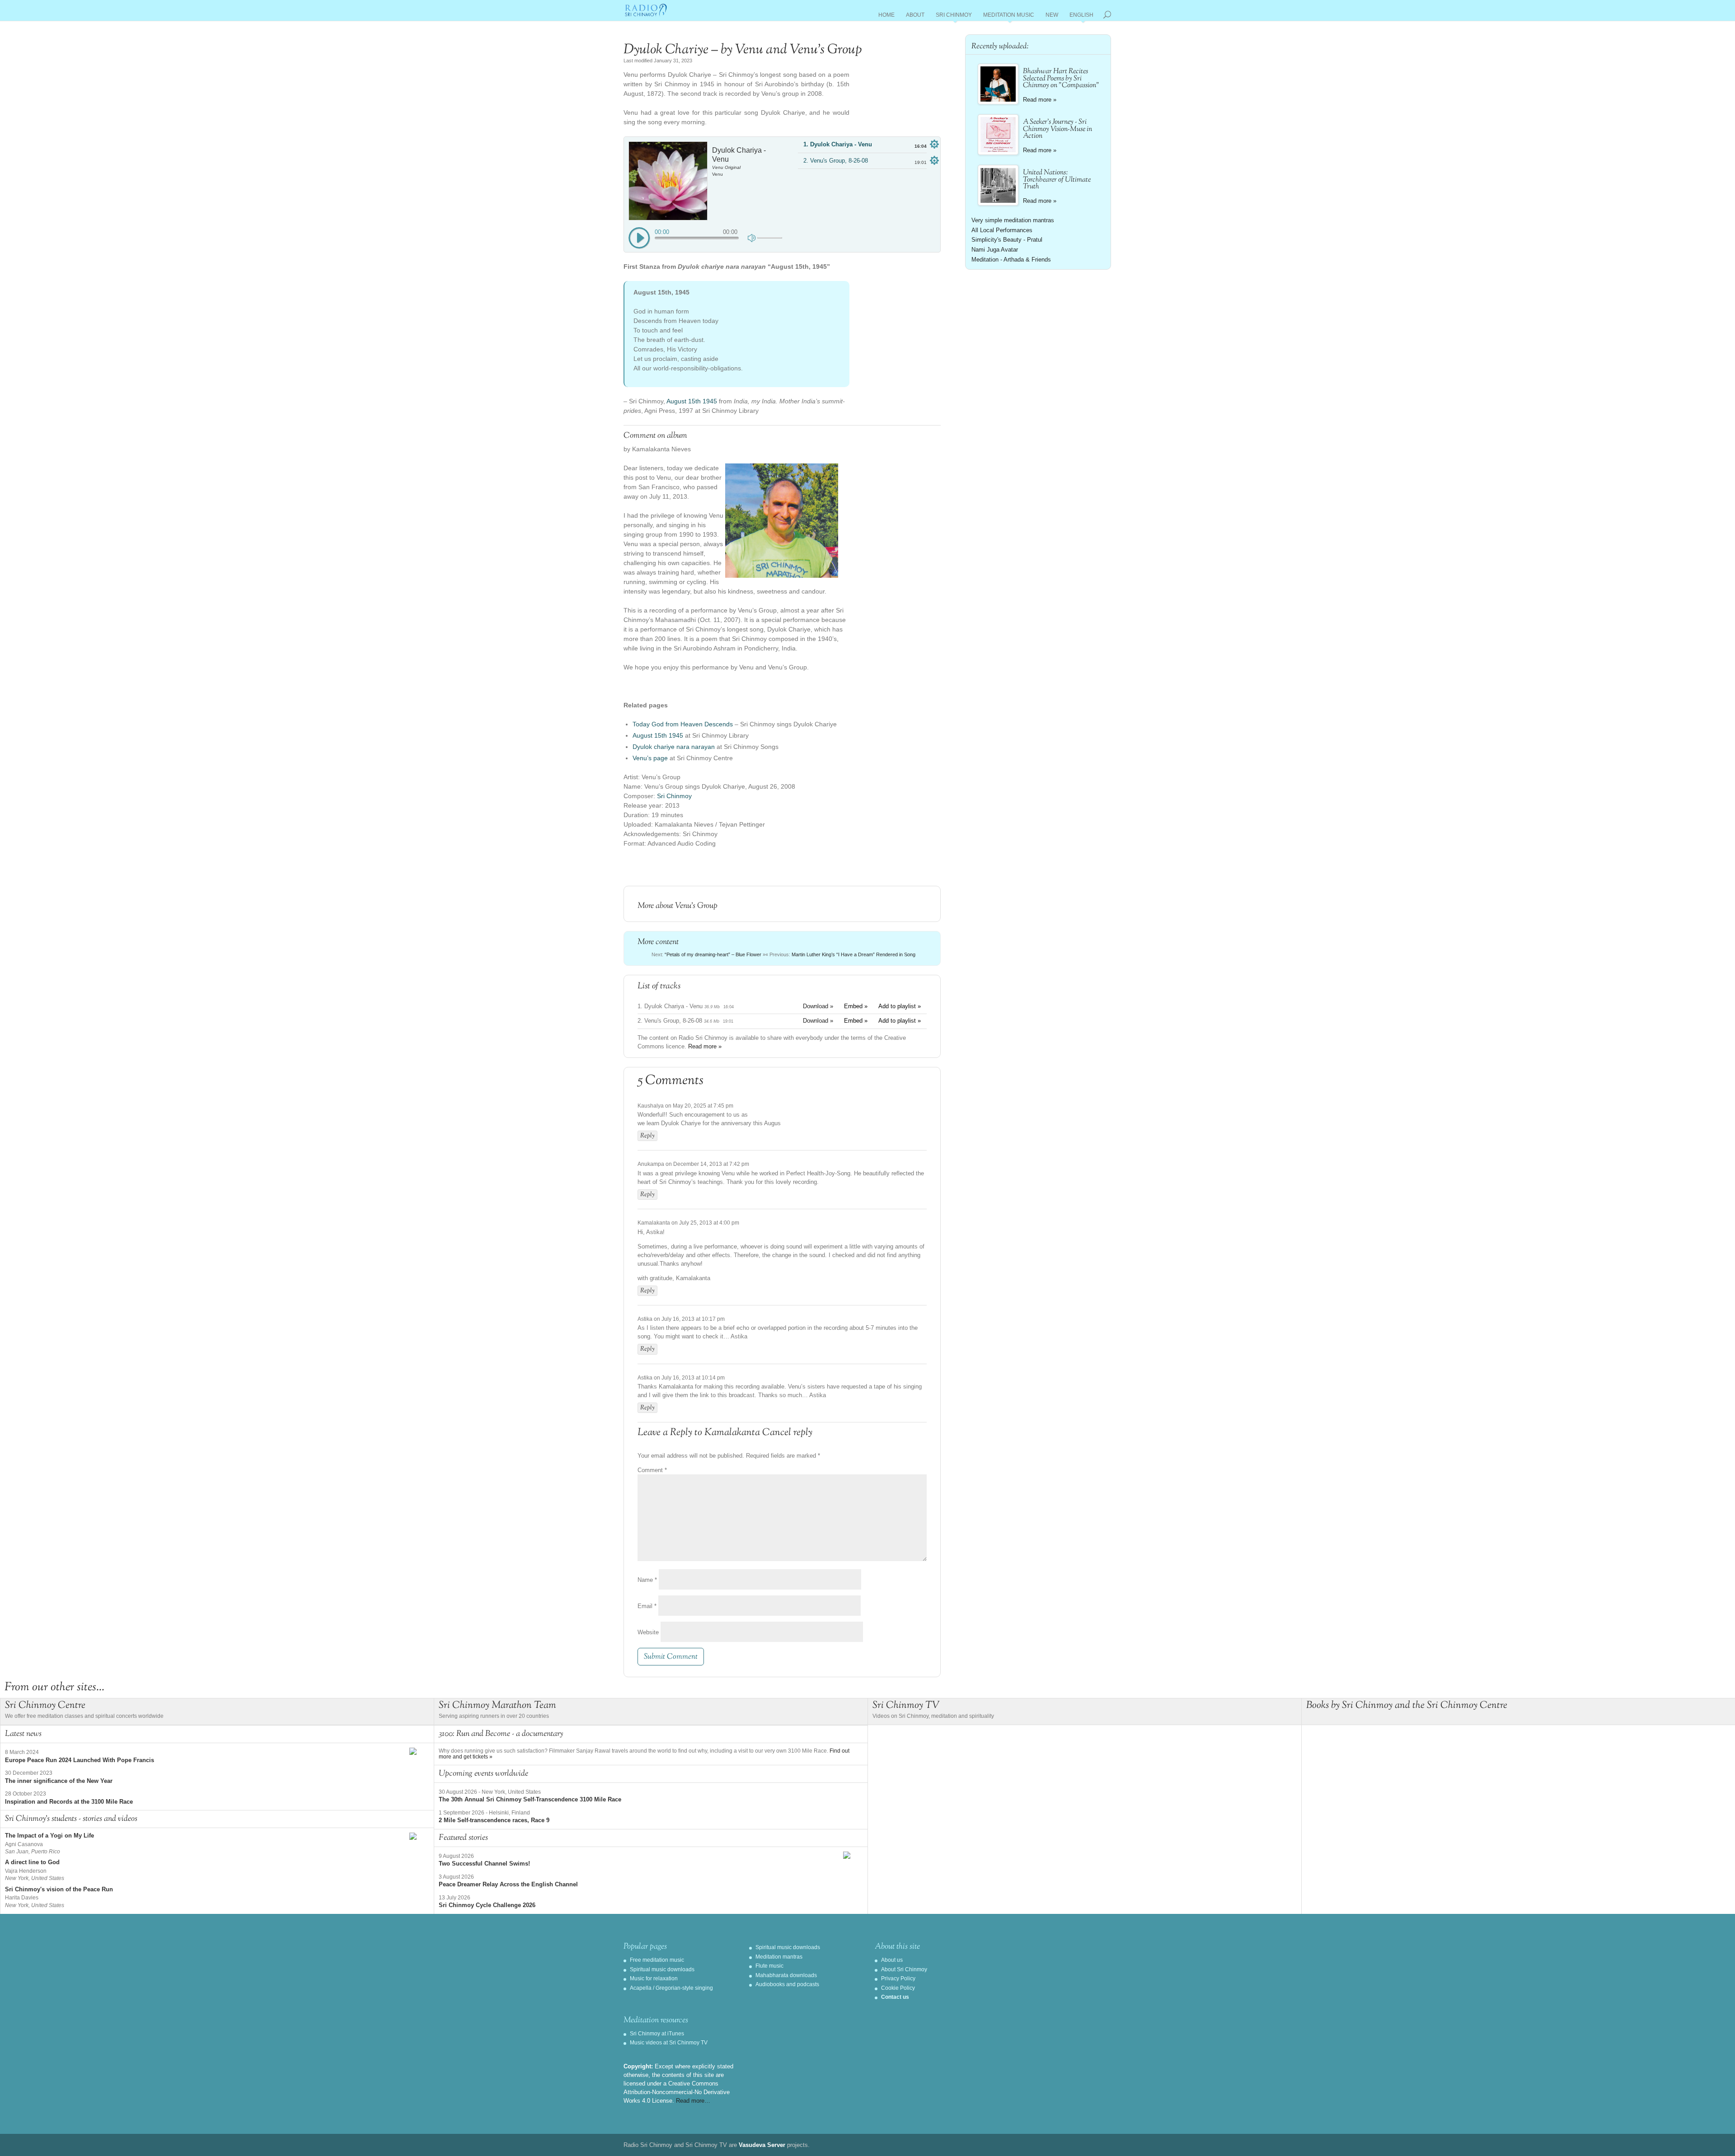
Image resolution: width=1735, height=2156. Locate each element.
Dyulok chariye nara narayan (674, 747)
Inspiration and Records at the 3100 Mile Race (69, 1802)
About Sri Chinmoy (904, 1969)
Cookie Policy (898, 1988)
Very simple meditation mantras (1013, 220)
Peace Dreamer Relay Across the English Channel (508, 1884)
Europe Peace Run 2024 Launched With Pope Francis (80, 1760)
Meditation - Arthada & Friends (1011, 260)
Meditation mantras (779, 1957)
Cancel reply (787, 1433)
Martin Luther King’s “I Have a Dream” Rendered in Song (853, 954)
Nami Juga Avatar (995, 250)
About (915, 16)
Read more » (705, 1046)
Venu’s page (650, 758)
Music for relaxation (654, 1978)
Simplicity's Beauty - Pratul (1007, 240)
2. (836, 161)
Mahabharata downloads (786, 1975)
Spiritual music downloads (662, 1969)
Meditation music (1009, 16)
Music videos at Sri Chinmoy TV (669, 2043)
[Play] (639, 239)
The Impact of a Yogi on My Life (49, 1836)
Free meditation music (657, 1960)
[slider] (770, 238)
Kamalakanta (732, 1433)
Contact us (895, 1997)
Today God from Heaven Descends (683, 724)
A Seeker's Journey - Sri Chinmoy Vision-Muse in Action (1057, 129)
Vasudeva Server (762, 2145)
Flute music (769, 1966)
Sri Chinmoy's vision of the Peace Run (59, 1889)
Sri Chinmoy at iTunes (657, 2034)
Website (648, 1632)
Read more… (693, 2101)
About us (892, 1960)
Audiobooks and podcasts (787, 1984)
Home (886, 16)
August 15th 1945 (692, 401)
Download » (818, 1006)
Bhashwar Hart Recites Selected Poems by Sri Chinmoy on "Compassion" (1061, 79)
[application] (705, 235)
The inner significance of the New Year (59, 1781)
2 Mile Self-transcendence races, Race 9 (494, 1820)
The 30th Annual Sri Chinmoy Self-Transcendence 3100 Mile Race (530, 1799)
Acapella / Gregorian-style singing (671, 1988)
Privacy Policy (898, 1978)
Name (647, 1580)
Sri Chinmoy (954, 16)
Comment (652, 1470)
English (1081, 16)
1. (838, 144)
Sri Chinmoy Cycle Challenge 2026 (487, 1905)
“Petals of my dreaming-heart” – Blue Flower (713, 954)
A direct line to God (32, 1862)
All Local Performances (1002, 230)
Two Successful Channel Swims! (484, 1864)
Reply (647, 1136)
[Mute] (753, 237)
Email (647, 1606)
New (1052, 16)
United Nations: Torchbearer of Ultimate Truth (1057, 180)
